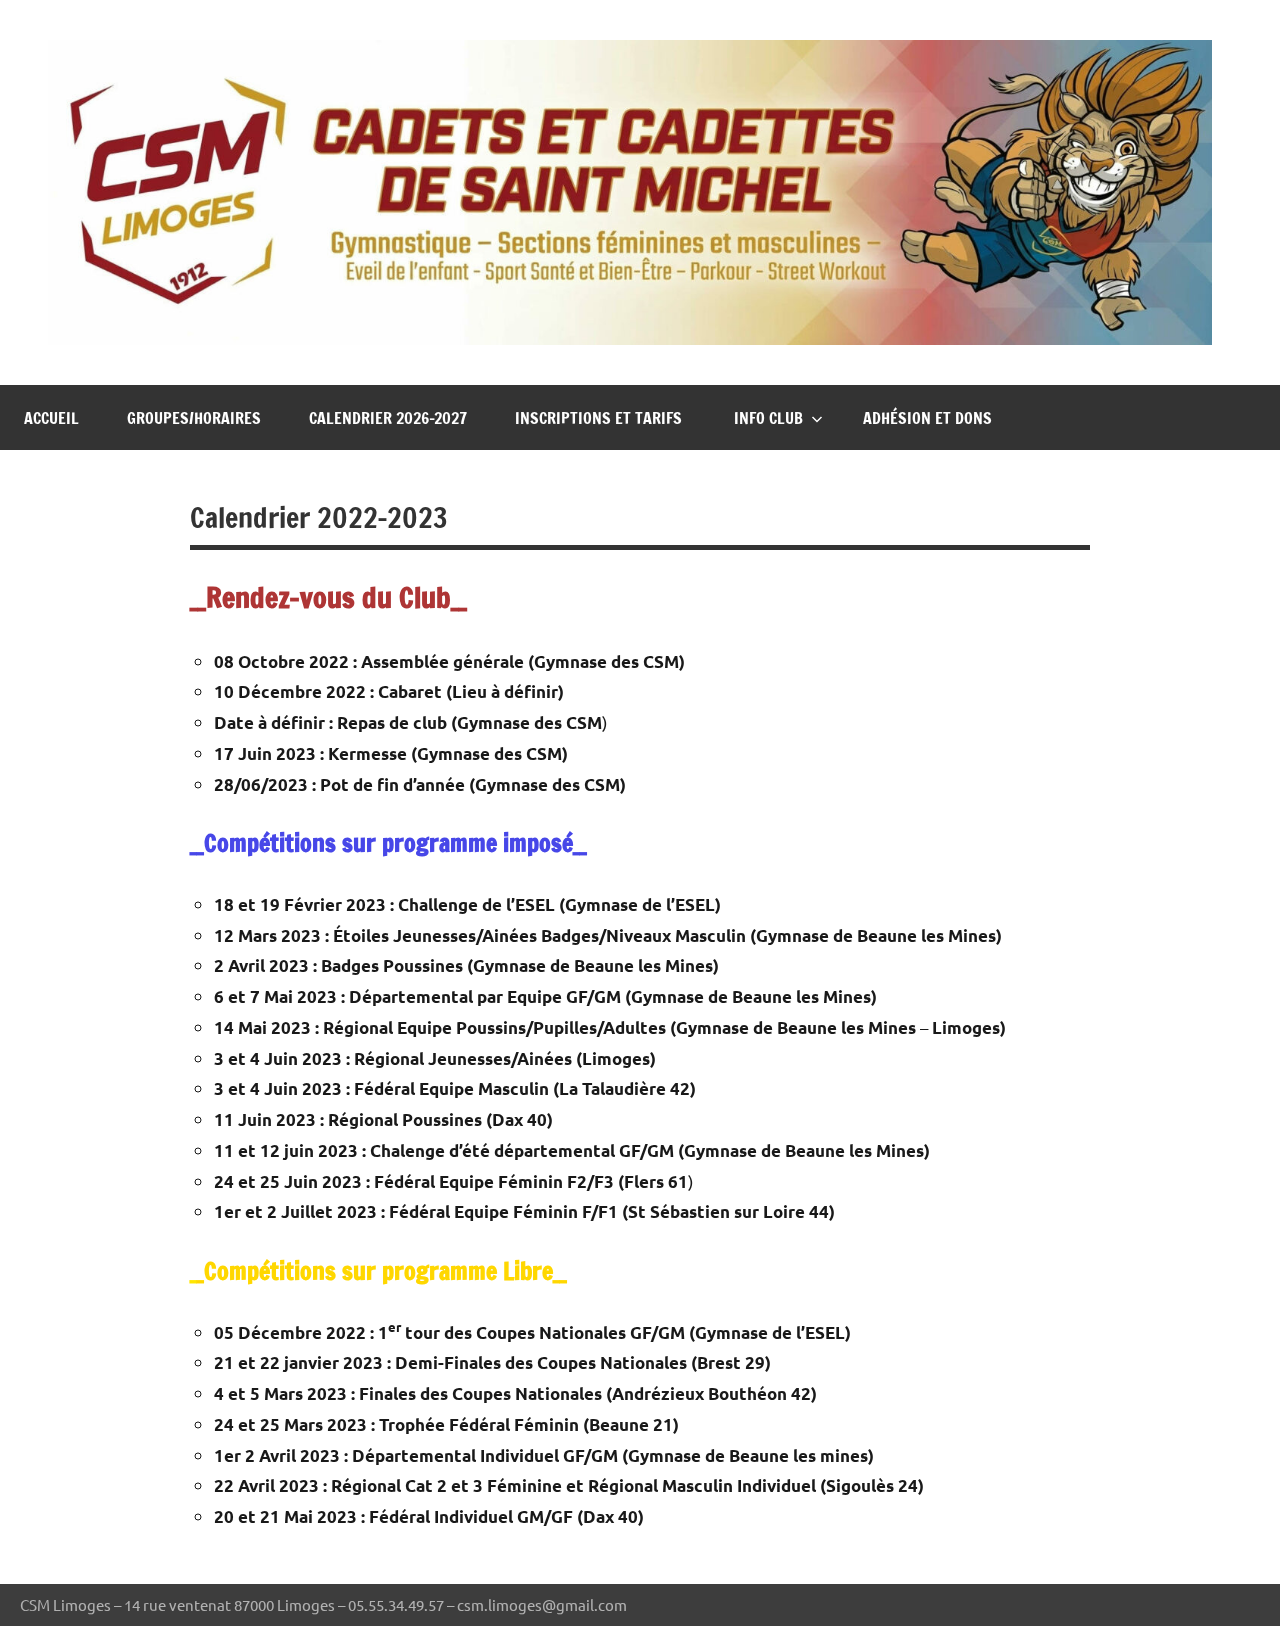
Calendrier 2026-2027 (388, 418)
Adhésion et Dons (927, 418)
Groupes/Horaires (194, 418)
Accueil (51, 418)
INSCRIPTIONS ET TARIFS (600, 418)
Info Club (768, 418)
